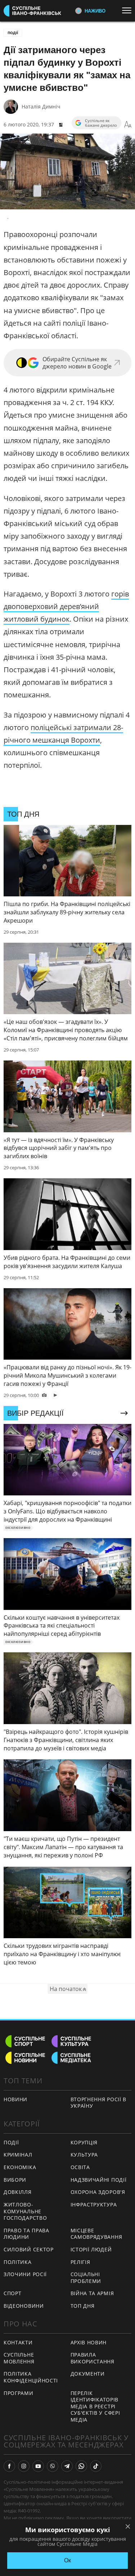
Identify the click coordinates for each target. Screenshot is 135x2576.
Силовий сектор (29, 2249)
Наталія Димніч (41, 106)
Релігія (80, 2262)
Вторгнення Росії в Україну (99, 2103)
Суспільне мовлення (19, 2358)
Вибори (15, 2180)
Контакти (18, 2342)
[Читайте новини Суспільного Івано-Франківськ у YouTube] (38, 2466)
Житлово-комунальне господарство (25, 2211)
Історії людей (91, 2249)
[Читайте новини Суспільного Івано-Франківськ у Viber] (53, 2466)
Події (13, 33)
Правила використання (93, 2358)
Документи (88, 2374)
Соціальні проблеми (86, 2278)
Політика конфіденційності (31, 2377)
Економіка (20, 2167)
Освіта (80, 2167)
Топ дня (83, 2306)
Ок (67, 2560)
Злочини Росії (25, 2274)
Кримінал (18, 2155)
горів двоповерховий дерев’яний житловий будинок (66, 606)
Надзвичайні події (99, 2180)
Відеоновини (24, 2306)
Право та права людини (26, 2234)
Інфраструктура (94, 2204)
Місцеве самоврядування (96, 2234)
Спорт (13, 2293)
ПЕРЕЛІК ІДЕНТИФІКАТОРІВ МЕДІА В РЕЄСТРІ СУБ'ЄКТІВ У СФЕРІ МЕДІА (95, 2406)
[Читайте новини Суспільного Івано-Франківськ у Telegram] (67, 2466)
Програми (19, 2393)
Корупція (84, 2142)
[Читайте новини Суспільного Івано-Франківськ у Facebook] (9, 2466)
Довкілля (18, 2192)
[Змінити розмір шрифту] (128, 125)
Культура (84, 2155)
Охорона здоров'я (98, 2192)
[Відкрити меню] (129, 10)
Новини (15, 2099)
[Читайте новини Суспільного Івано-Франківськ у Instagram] (24, 2466)
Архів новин (89, 2342)
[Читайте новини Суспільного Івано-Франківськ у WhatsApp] (81, 2466)
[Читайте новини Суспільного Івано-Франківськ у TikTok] (96, 2466)
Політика (18, 2262)
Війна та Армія (92, 2293)
